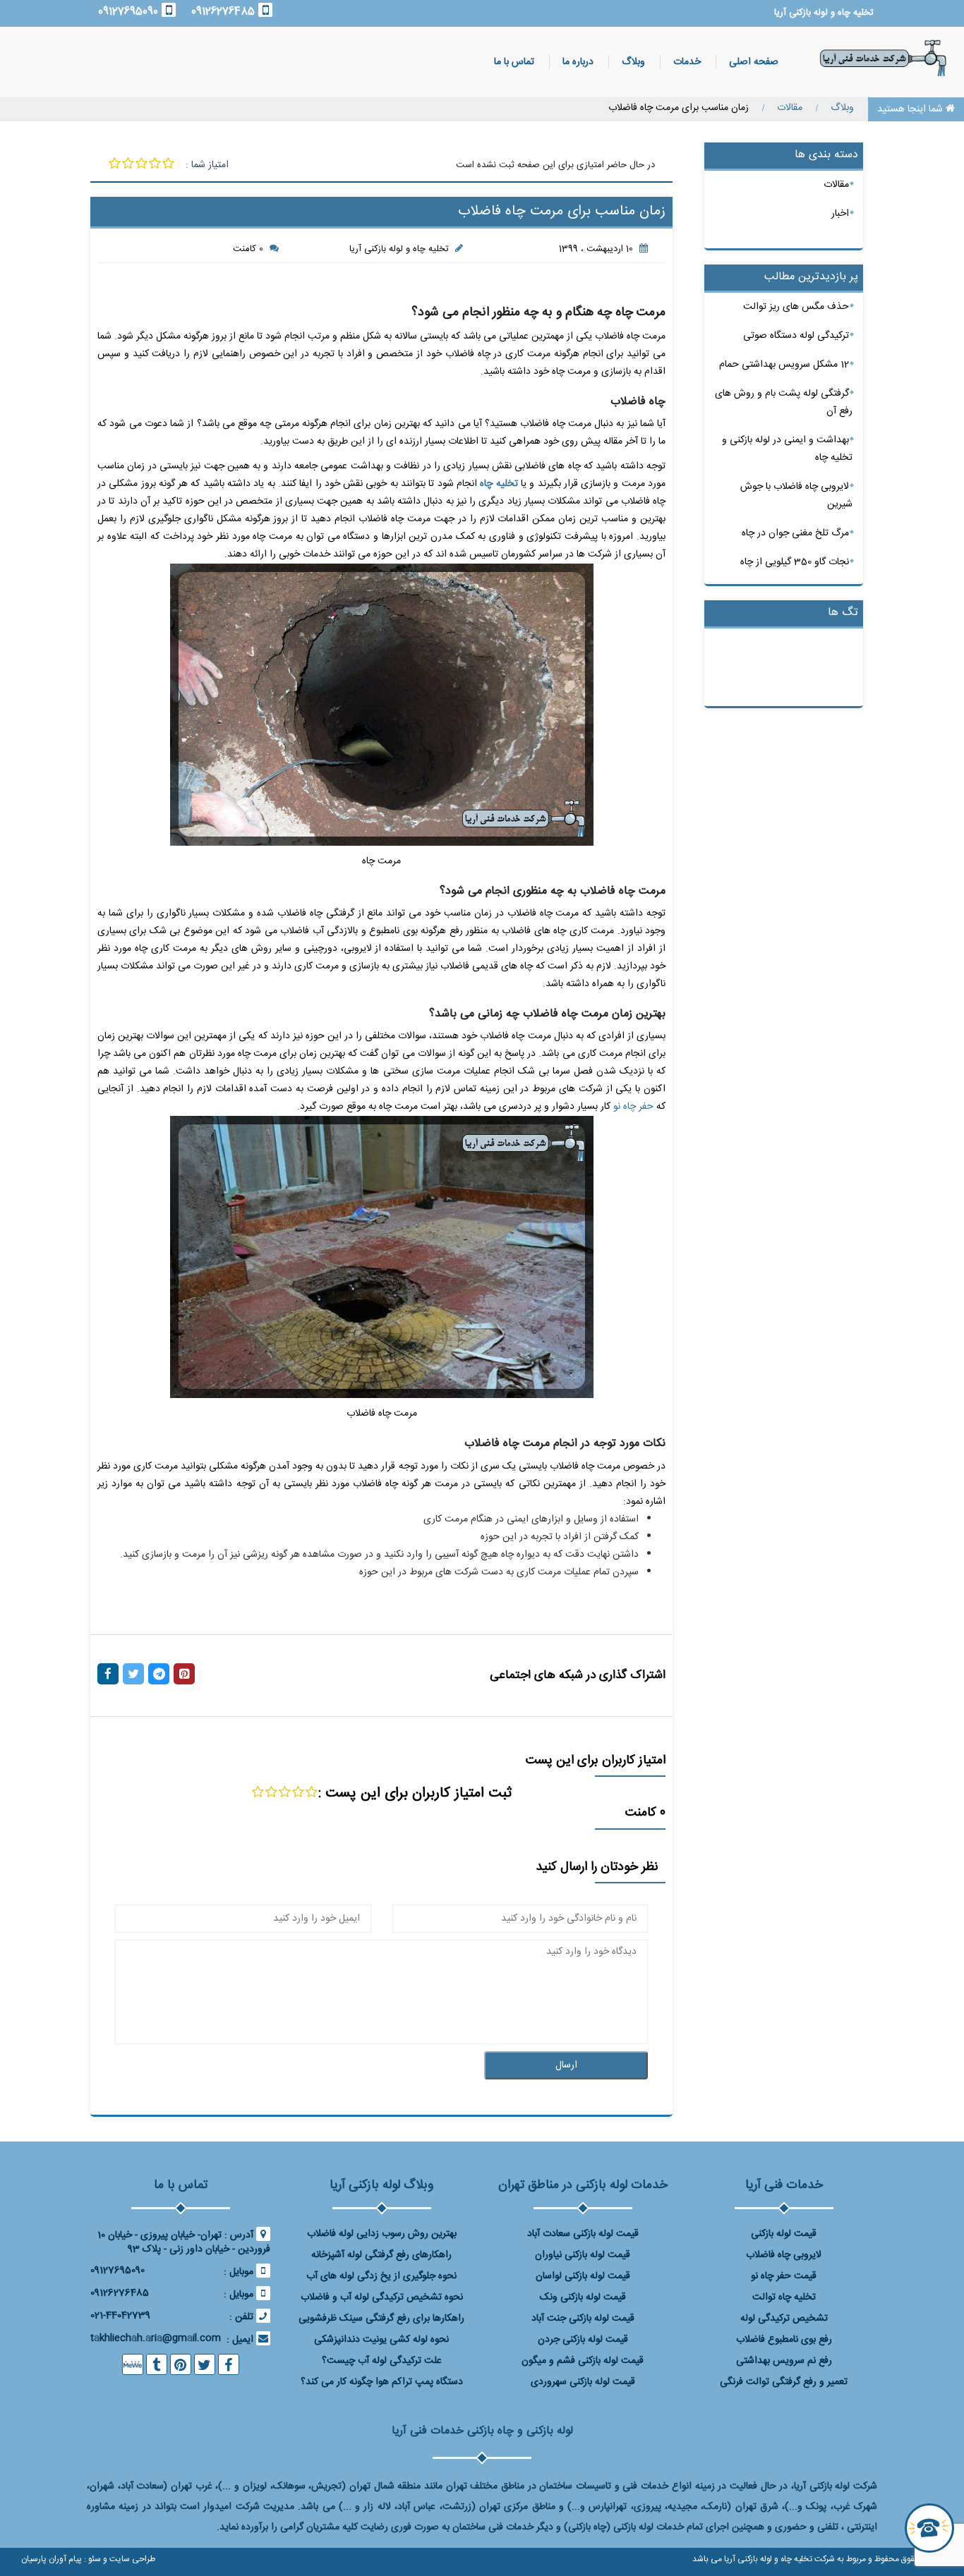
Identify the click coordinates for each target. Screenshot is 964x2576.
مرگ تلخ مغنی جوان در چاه (795, 533)
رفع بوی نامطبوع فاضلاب (784, 2340)
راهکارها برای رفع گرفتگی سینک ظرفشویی (381, 2319)
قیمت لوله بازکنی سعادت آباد (583, 2234)
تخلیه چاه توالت (784, 2297)
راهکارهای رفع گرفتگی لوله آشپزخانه (381, 2255)
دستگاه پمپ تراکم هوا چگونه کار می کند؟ (382, 2382)
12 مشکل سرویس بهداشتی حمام (784, 365)
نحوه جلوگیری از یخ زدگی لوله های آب (381, 2276)
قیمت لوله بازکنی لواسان (583, 2276)
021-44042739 (120, 2316)
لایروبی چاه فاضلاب (784, 2255)
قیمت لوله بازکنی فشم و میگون (583, 2361)
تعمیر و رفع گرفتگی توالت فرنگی (784, 2382)
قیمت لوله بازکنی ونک (583, 2297)
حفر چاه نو (633, 1107)
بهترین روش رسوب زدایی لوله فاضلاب (382, 2234)
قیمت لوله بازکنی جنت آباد (583, 2319)
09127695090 (128, 12)
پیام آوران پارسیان (52, 2559)
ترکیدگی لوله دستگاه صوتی (796, 336)
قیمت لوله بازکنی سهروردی (583, 2382)
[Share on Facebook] (108, 1674)
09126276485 (223, 12)
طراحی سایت (131, 2559)
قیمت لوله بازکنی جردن (583, 2340)
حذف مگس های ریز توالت (796, 307)
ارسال (566, 2065)
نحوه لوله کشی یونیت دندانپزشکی (381, 2340)
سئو (94, 2559)
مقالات (836, 185)
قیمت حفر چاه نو (784, 2276)
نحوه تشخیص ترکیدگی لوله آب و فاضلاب (382, 2297)
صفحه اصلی (754, 62)
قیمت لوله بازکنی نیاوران (583, 2255)
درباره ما (578, 62)
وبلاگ (633, 62)
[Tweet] (133, 1674)
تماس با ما (514, 62)
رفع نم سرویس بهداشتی (784, 2361)
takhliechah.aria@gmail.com (156, 2338)
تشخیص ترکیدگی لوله (784, 2319)
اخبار (840, 214)
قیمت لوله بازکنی (784, 2234)
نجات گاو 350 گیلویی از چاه (795, 562)
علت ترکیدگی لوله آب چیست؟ (382, 2361)
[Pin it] (184, 1674)
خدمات (687, 62)
